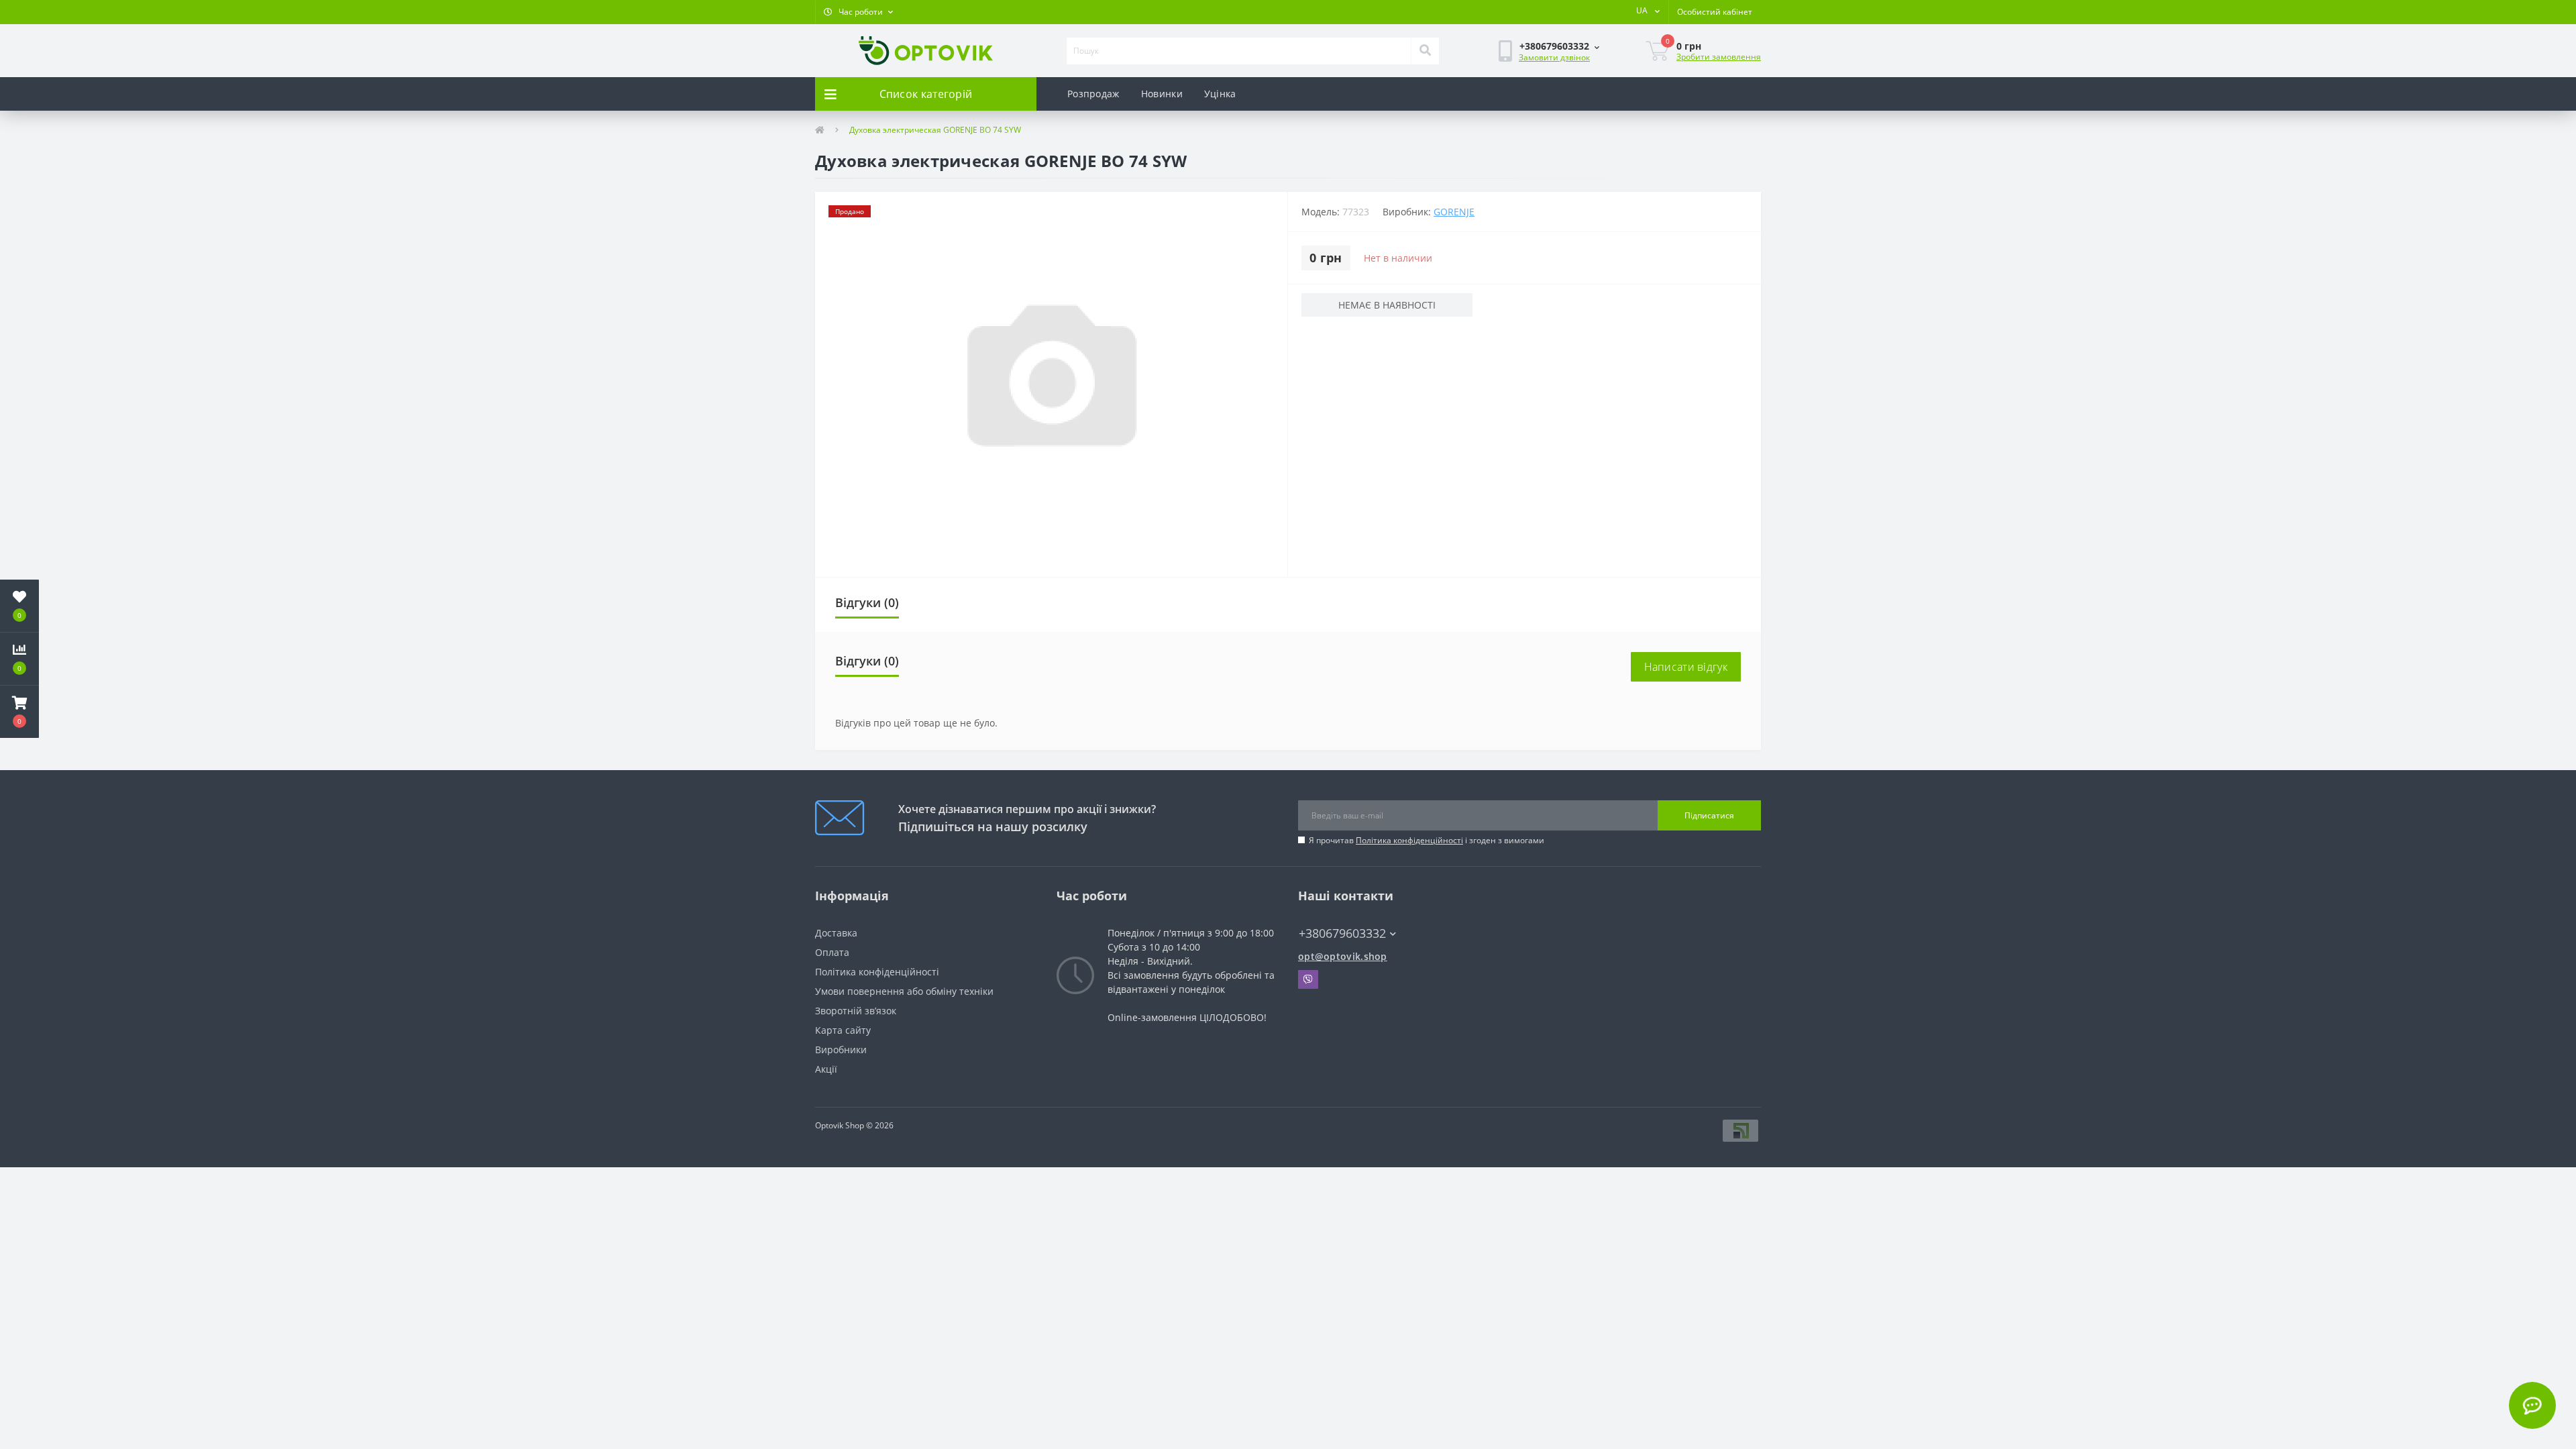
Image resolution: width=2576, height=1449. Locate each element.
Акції (826, 1069)
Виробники (841, 1050)
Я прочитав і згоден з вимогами (1427, 840)
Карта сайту (843, 1030)
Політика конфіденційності (1409, 840)
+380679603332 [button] (1342, 933)
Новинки (1162, 94)
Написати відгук (1686, 667)
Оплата (832, 952)
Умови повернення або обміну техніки (904, 991)
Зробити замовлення (1719, 57)
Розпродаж (1093, 94)
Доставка (836, 933)
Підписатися (1709, 815)
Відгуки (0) (867, 602)
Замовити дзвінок (1554, 57)
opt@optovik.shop (1343, 956)
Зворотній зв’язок (856, 1011)
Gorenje (1454, 212)
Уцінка (1220, 94)
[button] (858, 12)
